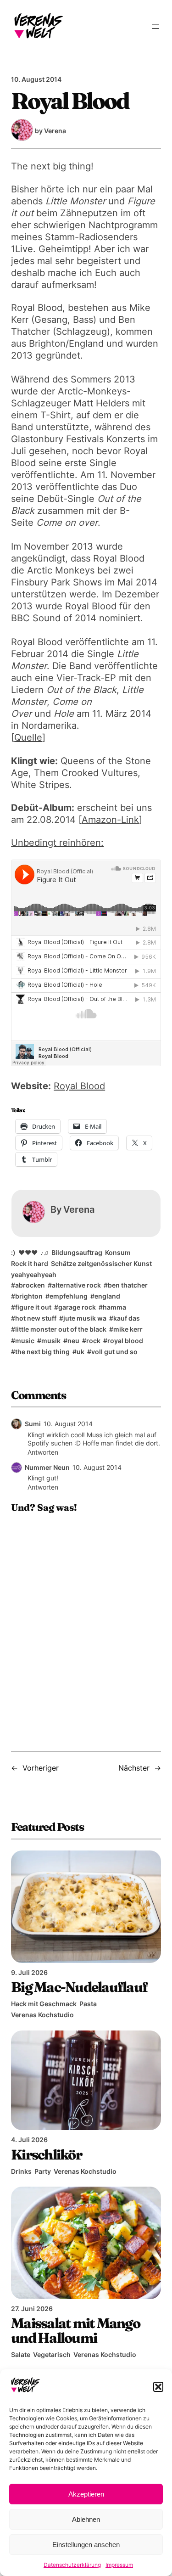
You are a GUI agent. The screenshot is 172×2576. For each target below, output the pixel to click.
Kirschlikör (46, 2154)
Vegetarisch (52, 2354)
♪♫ (44, 1252)
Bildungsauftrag (77, 1252)
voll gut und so (114, 1352)
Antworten (43, 1452)
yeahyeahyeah (34, 1274)
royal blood (125, 1341)
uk (80, 1352)
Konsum (118, 1252)
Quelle (28, 737)
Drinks (21, 2171)
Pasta (88, 2004)
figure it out (33, 1307)
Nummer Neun (47, 1467)
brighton (29, 1296)
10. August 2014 (68, 1424)
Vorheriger (41, 1768)
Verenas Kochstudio (42, 2015)
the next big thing (42, 1352)
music (25, 1341)
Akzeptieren (86, 2494)
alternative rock (76, 1285)
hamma (114, 1307)
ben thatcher (128, 1285)
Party (43, 2171)
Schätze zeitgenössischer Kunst (101, 1263)
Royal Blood (79, 1086)
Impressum (119, 2565)
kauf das (127, 1318)
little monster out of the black (61, 1329)
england (107, 1296)
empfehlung (69, 1296)
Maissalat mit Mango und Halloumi (75, 2330)
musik (51, 1341)
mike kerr (128, 1329)
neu (73, 1341)
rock (93, 1341)
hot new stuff (36, 1318)
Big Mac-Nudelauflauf (79, 1987)
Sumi (33, 1424)
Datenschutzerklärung (72, 2565)
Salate (21, 2354)
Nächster (134, 1768)
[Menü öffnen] (155, 27)
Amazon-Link (110, 820)
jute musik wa (85, 1318)
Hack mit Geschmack (44, 2004)
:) (13, 1252)
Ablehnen (86, 2519)
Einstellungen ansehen (86, 2545)
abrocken (30, 1285)
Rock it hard (30, 1263)
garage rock (77, 1307)
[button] (158, 2387)
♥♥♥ (28, 1252)
